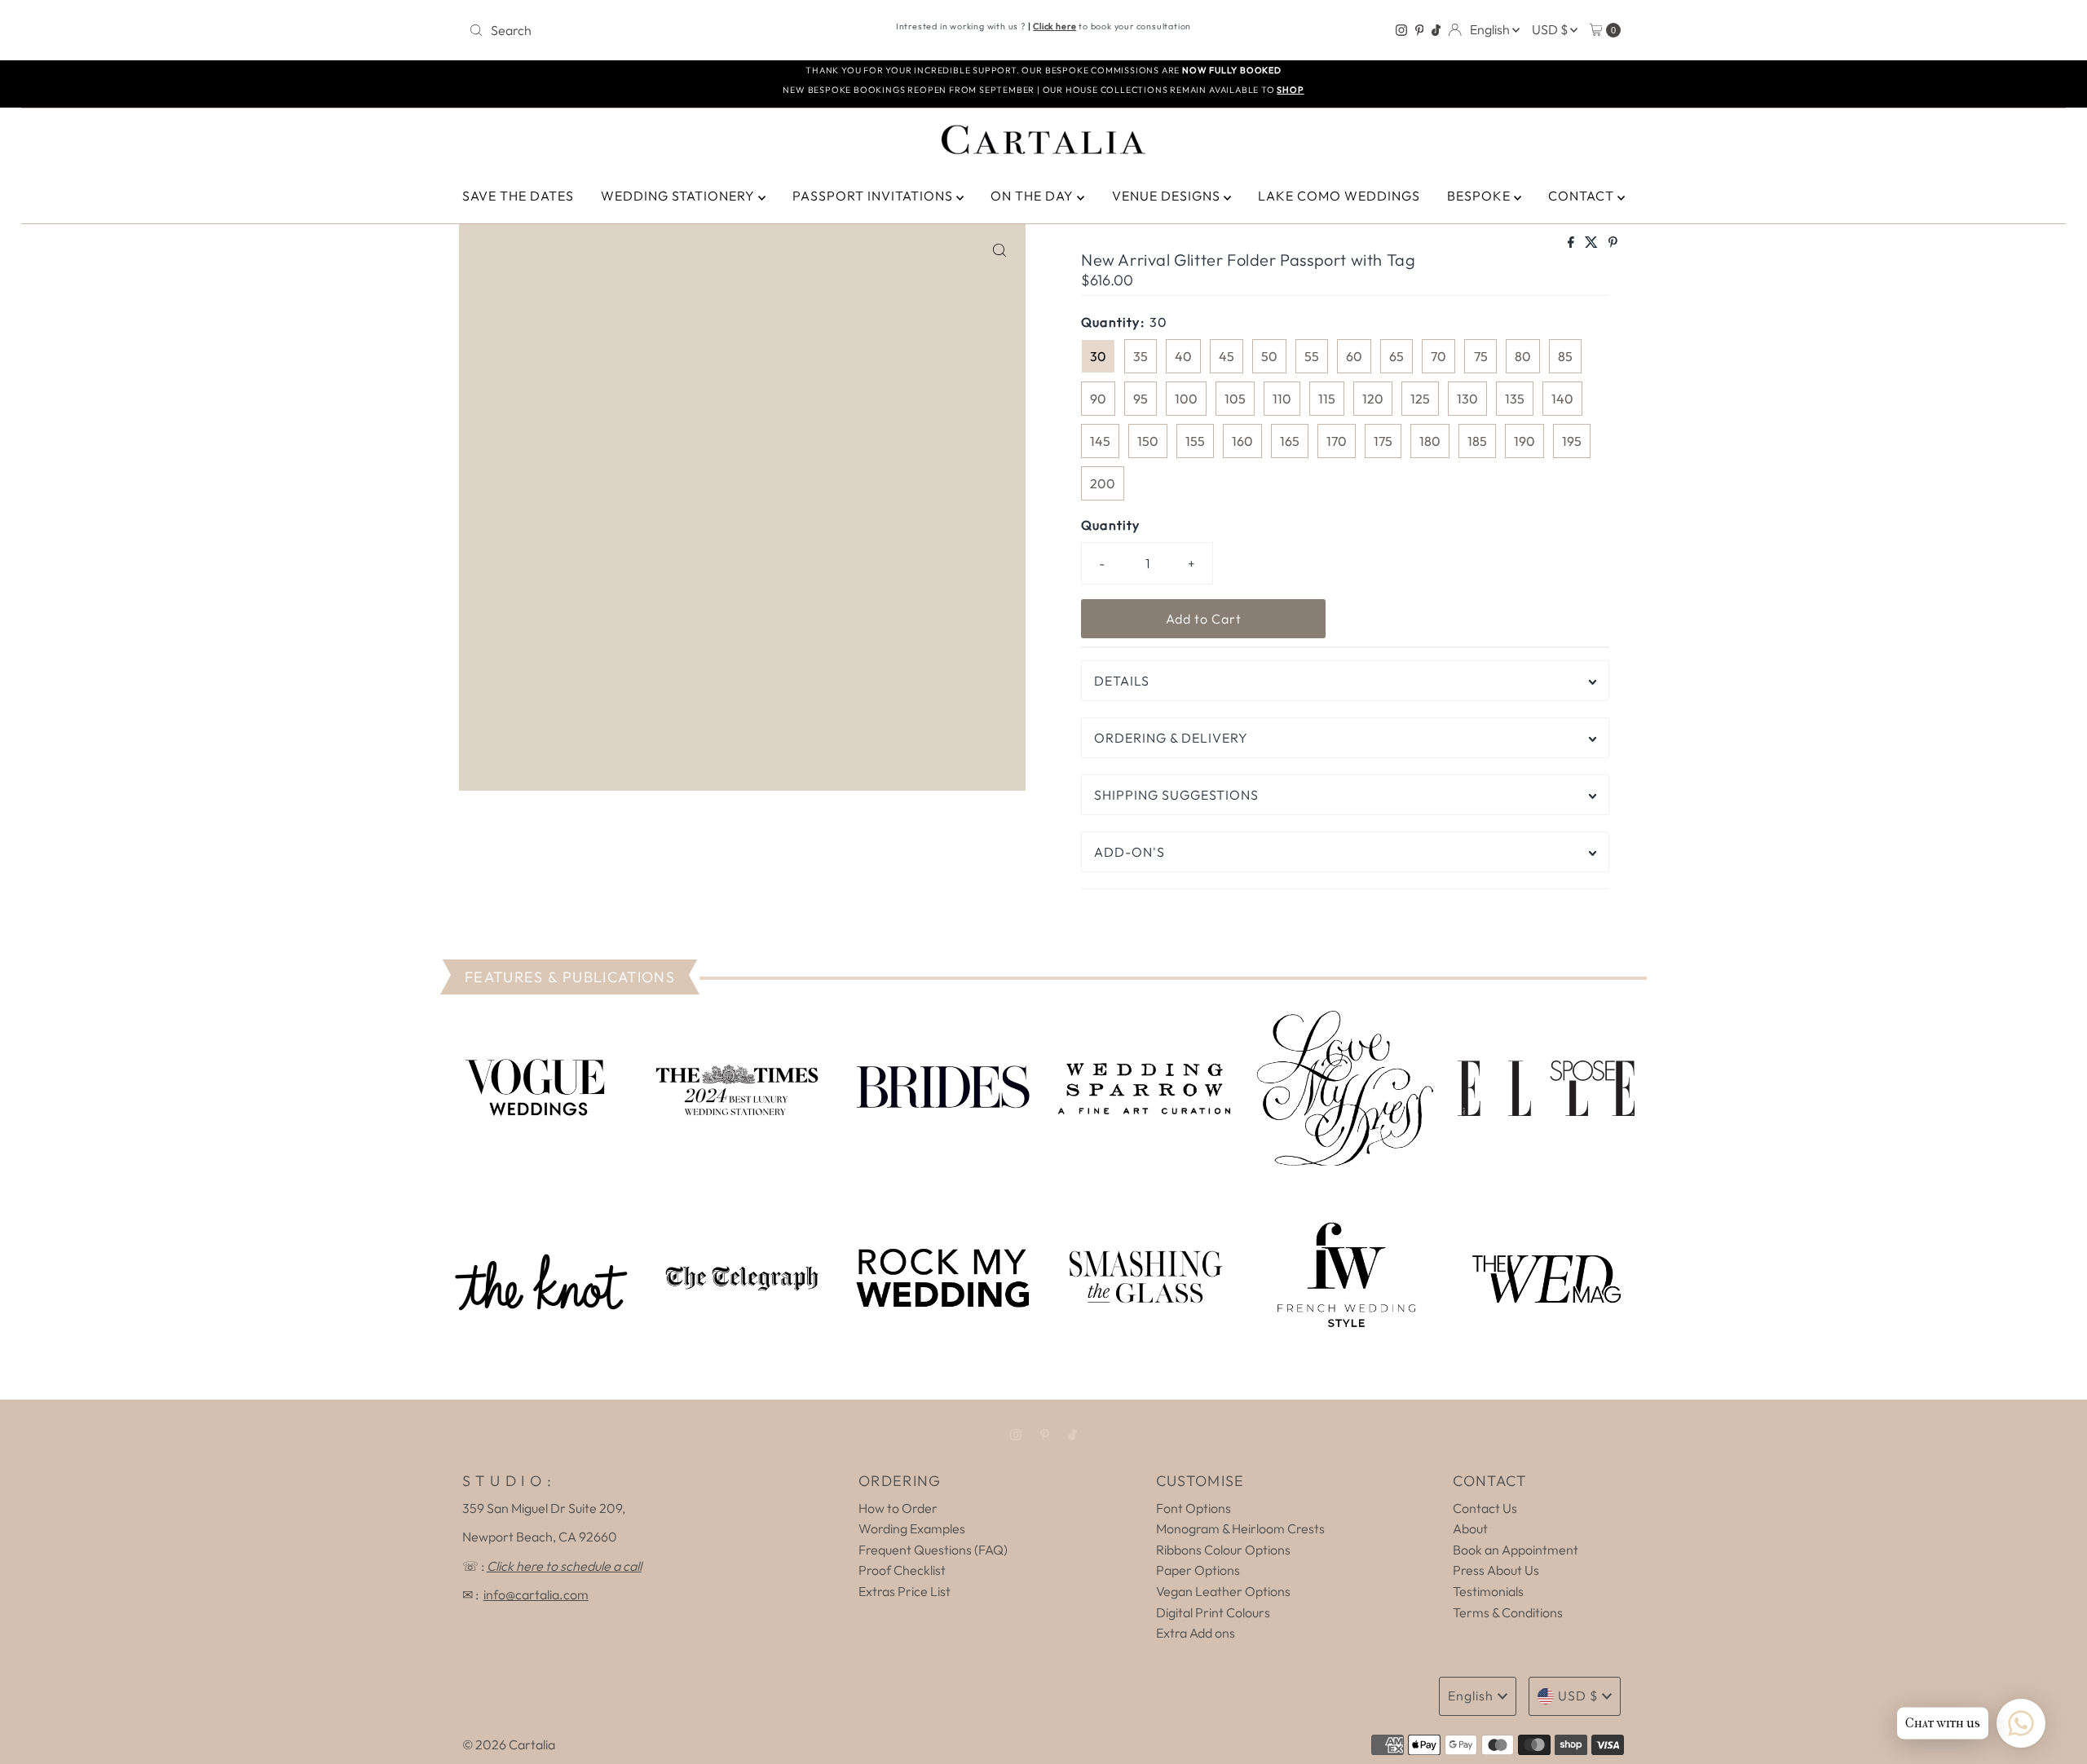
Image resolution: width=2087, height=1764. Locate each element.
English (1491, 29)
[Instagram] (1401, 30)
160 (1242, 441)
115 (1327, 399)
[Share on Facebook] (1572, 243)
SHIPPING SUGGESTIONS (1176, 795)
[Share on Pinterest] (1613, 243)
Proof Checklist (902, 1570)
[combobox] (652, 30)
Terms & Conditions (1508, 1612)
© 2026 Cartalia (509, 1744)
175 (1383, 441)
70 (1438, 356)
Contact (1583, 196)
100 (1186, 399)
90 (1098, 399)
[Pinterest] (1420, 30)
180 (1430, 441)
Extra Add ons (1196, 1633)
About (1470, 1528)
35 (1141, 356)
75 (1481, 356)
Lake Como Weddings (1339, 196)
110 (1282, 399)
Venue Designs (1168, 196)
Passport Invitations (874, 196)
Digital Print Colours (1213, 1612)
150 (1148, 441)
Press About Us (1496, 1570)
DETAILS (1122, 681)
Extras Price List (905, 1591)
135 (1515, 399)
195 (1572, 441)
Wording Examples (912, 1528)
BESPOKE (1480, 196)
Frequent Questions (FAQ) (933, 1550)
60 (1354, 356)
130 (1467, 399)
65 (1396, 356)
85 (1565, 356)
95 (1141, 399)
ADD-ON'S (1130, 852)
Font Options (1194, 1508)
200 (1103, 483)
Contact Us (1485, 1508)
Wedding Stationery (679, 196)
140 (1562, 399)
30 (1098, 356)
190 (1524, 441)
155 (1195, 441)
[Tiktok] (1436, 30)
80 (1523, 356)
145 (1100, 441)
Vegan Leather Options (1223, 1591)
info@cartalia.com (536, 1594)
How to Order (898, 1508)
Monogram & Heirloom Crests (1240, 1528)
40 (1183, 356)
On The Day (1034, 196)
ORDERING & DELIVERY (1171, 738)
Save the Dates (518, 196)
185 (1477, 441)
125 (1420, 399)
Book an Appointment (1516, 1550)
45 (1227, 356)
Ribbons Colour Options (1223, 1550)
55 (1312, 356)
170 (1337, 441)
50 (1269, 356)
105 (1235, 399)
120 (1373, 399)
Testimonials (1488, 1591)
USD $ (1551, 29)
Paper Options (1198, 1570)
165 (1290, 441)
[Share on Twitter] (1593, 243)
